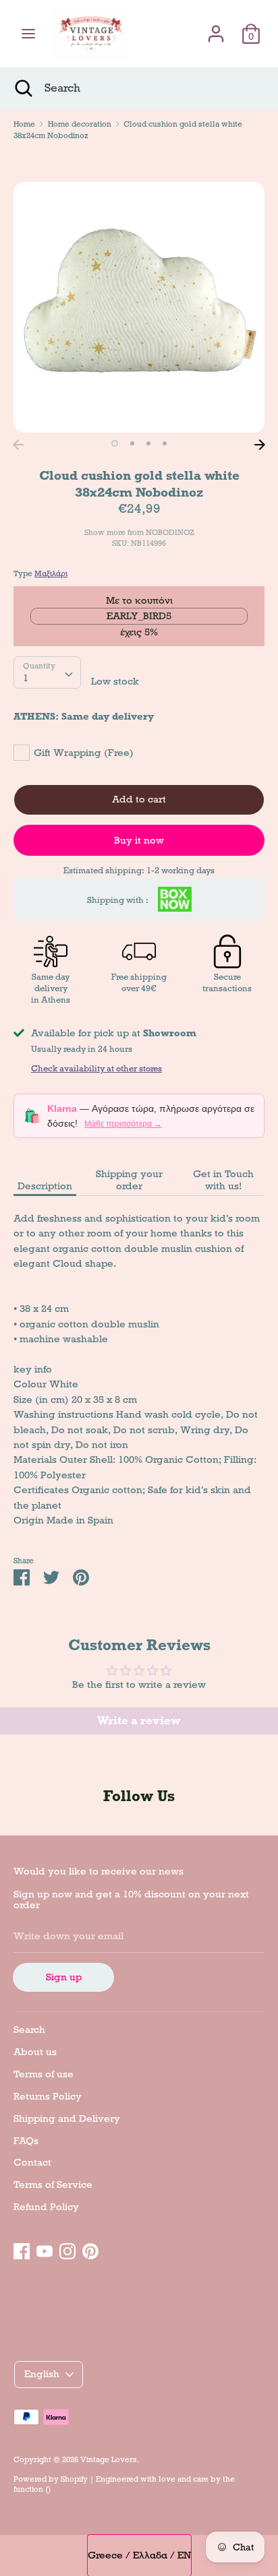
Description (45, 1186)
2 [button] (132, 443)
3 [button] (148, 443)
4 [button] (165, 443)
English (42, 2374)
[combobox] (47, 672)
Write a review (139, 1721)
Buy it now (139, 840)
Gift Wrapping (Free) (84, 753)
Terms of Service (53, 2185)
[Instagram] (67, 2249)
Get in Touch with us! (223, 1180)
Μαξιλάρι (51, 573)
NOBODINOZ (170, 532)
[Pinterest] (90, 2249)
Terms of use (44, 2074)
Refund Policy (46, 2207)
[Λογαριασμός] (216, 28)
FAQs (26, 2141)
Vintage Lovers (109, 2459)
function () (32, 2489)
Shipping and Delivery (67, 2118)
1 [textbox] (26, 678)
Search (29, 2030)
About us (35, 2052)
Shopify (74, 2479)
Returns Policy (48, 2096)
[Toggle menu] (28, 34)
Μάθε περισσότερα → (123, 1124)
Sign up (64, 1977)
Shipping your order (129, 1180)
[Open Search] (22, 88)
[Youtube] (45, 2249)
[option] (139, 307)
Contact (32, 2162)
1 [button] (115, 443)
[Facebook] (22, 2249)
